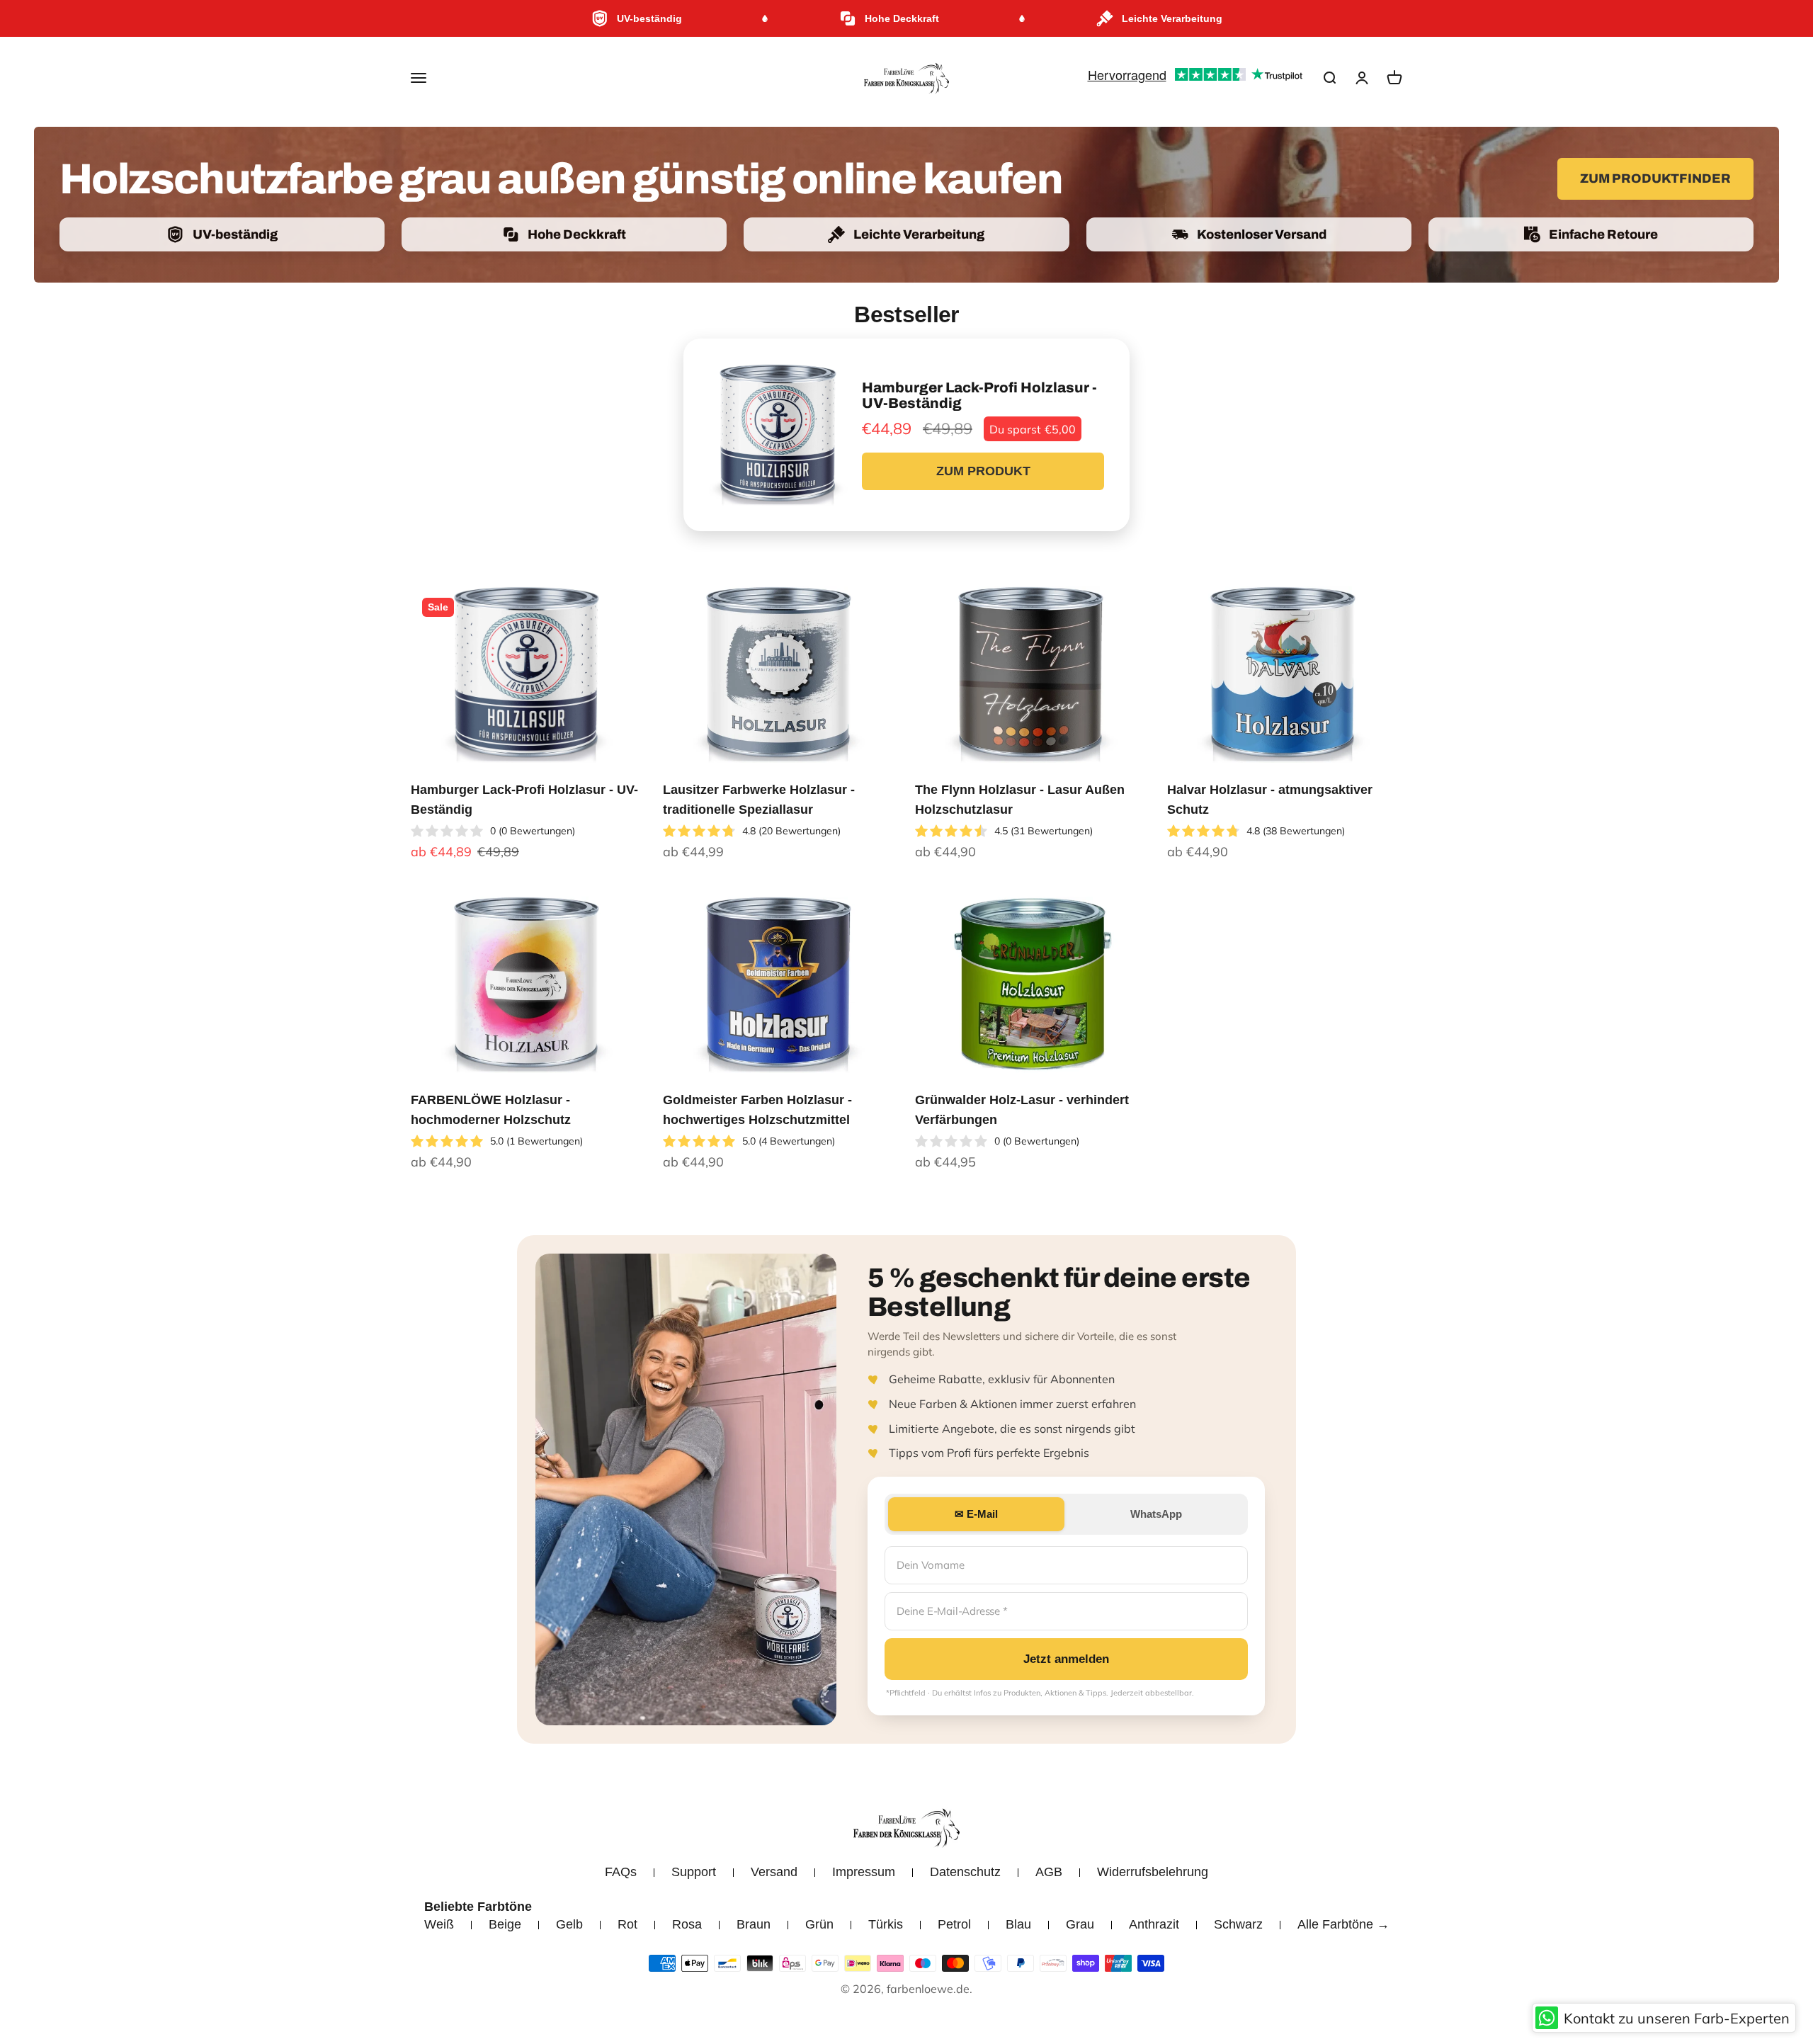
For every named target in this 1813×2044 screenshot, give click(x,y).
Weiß (439, 1924)
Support (694, 1872)
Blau (1018, 1924)
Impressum (864, 1872)
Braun (754, 1924)
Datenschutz (965, 1872)
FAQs (621, 1872)
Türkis (886, 1924)
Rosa (687, 1924)
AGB (1049, 1872)
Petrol (954, 1924)
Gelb (569, 1924)
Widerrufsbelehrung (1153, 1872)
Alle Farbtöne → (1343, 1924)
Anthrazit (1154, 1924)
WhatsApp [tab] (1156, 1514)
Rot (627, 1924)
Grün (819, 1924)
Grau (1080, 1924)
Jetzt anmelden (1066, 1659)
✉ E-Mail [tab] (976, 1514)
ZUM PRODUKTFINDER (1655, 178)
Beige (505, 1924)
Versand (774, 1872)
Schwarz (1238, 1924)
